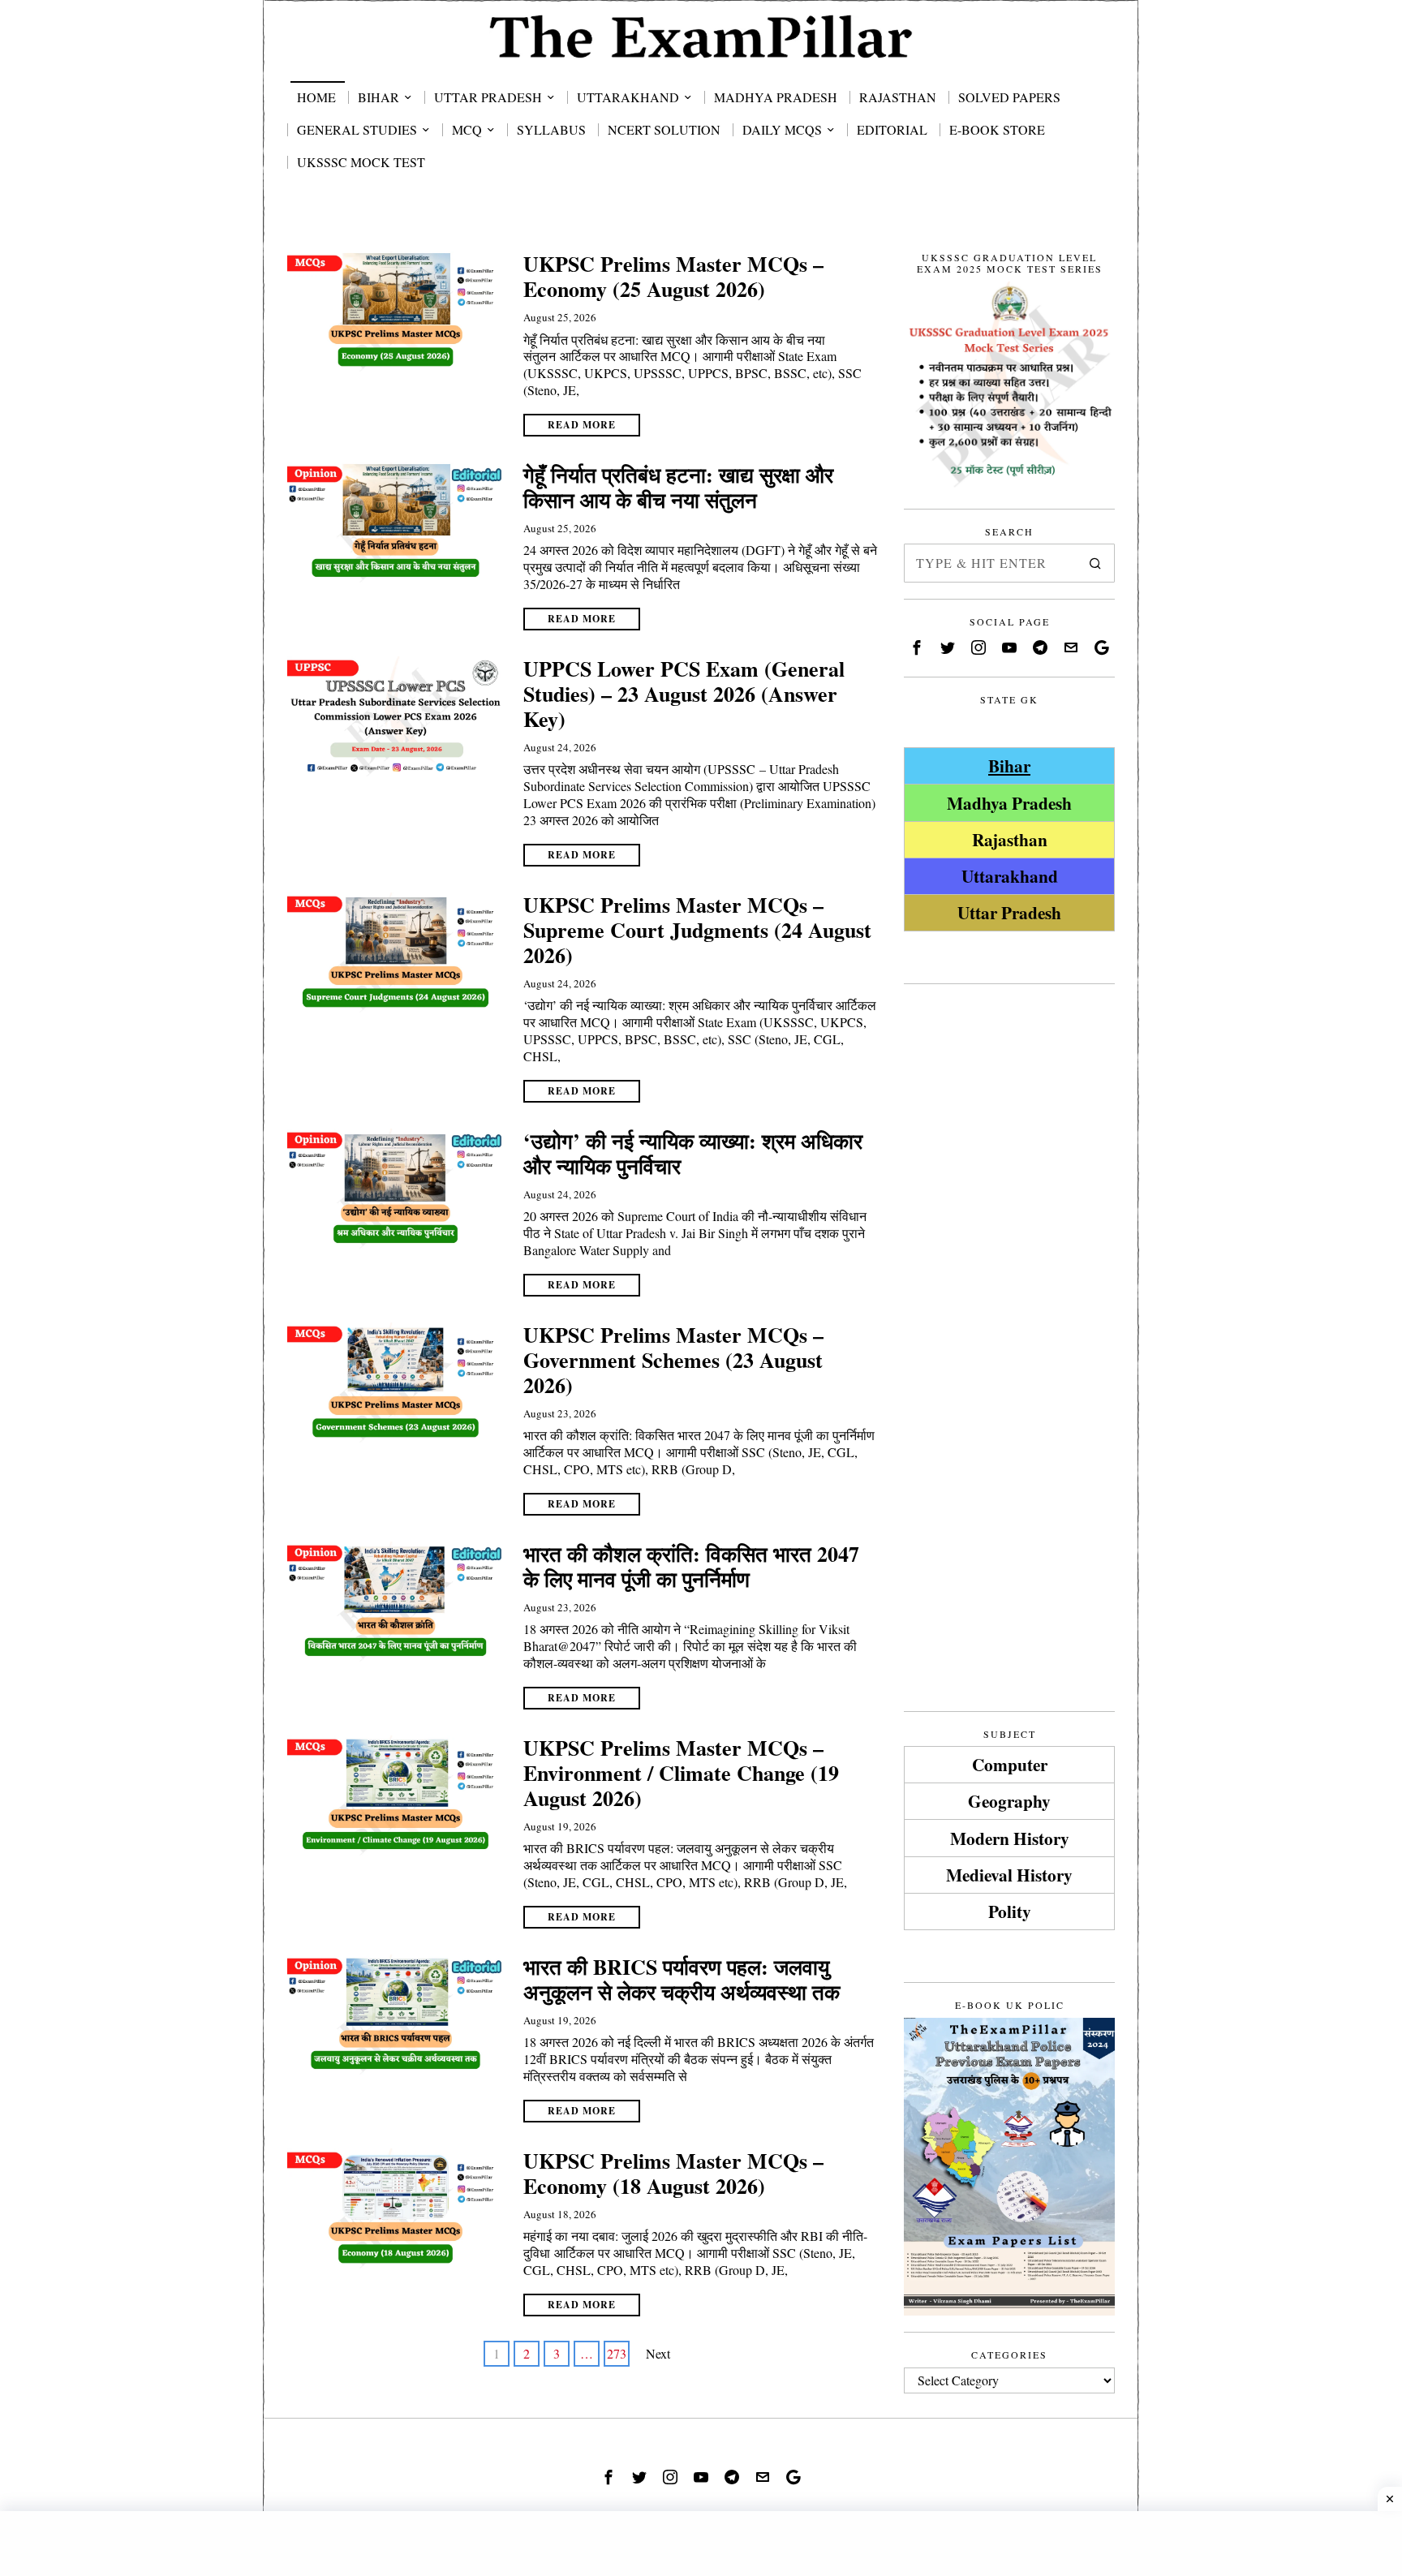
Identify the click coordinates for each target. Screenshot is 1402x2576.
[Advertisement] (1009, 1244)
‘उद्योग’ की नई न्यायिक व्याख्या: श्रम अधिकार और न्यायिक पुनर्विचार (693, 1154)
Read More (582, 425)
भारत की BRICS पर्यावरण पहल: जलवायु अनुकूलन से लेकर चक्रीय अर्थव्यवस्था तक (682, 1980)
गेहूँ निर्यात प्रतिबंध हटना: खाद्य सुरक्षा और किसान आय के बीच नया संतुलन (678, 488)
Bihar (1009, 765)
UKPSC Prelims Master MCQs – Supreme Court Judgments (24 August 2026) (697, 931)
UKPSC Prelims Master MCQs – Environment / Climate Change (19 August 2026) (681, 1774)
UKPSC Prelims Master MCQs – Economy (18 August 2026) (673, 2174)
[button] (1095, 563)
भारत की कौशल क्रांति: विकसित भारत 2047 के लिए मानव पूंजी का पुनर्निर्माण (691, 1567)
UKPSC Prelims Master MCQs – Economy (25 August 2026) (673, 277)
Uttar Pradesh (1009, 912)
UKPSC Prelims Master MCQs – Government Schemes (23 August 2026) (673, 1361)
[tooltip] (917, 647)
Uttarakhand (1010, 876)
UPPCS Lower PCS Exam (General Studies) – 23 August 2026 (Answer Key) (684, 695)
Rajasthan (1010, 839)
